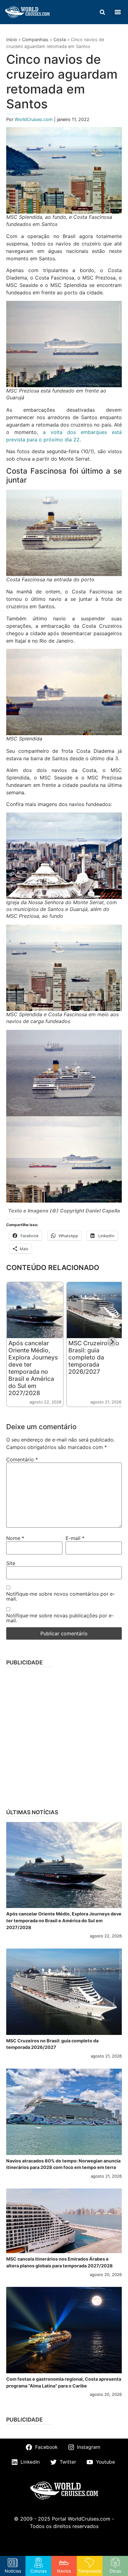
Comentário (22, 1459)
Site (11, 1563)
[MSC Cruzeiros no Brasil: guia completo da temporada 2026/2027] (64, 1992)
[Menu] (118, 12)
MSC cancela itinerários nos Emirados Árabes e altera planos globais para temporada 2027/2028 (59, 2262)
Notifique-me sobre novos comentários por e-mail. (61, 1596)
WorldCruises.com (34, 119)
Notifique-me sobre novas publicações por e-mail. (60, 1618)
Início (12, 39)
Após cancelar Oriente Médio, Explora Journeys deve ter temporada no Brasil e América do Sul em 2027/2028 (33, 1368)
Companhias (35, 39)
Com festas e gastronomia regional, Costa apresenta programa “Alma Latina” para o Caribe (64, 2382)
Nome (15, 1538)
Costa (60, 39)
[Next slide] (112, 1342)
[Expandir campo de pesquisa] (102, 12)
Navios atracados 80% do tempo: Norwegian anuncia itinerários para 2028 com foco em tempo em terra (63, 2164)
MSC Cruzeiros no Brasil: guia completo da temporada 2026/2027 (94, 1357)
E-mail (75, 1538)
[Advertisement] (64, 1736)
